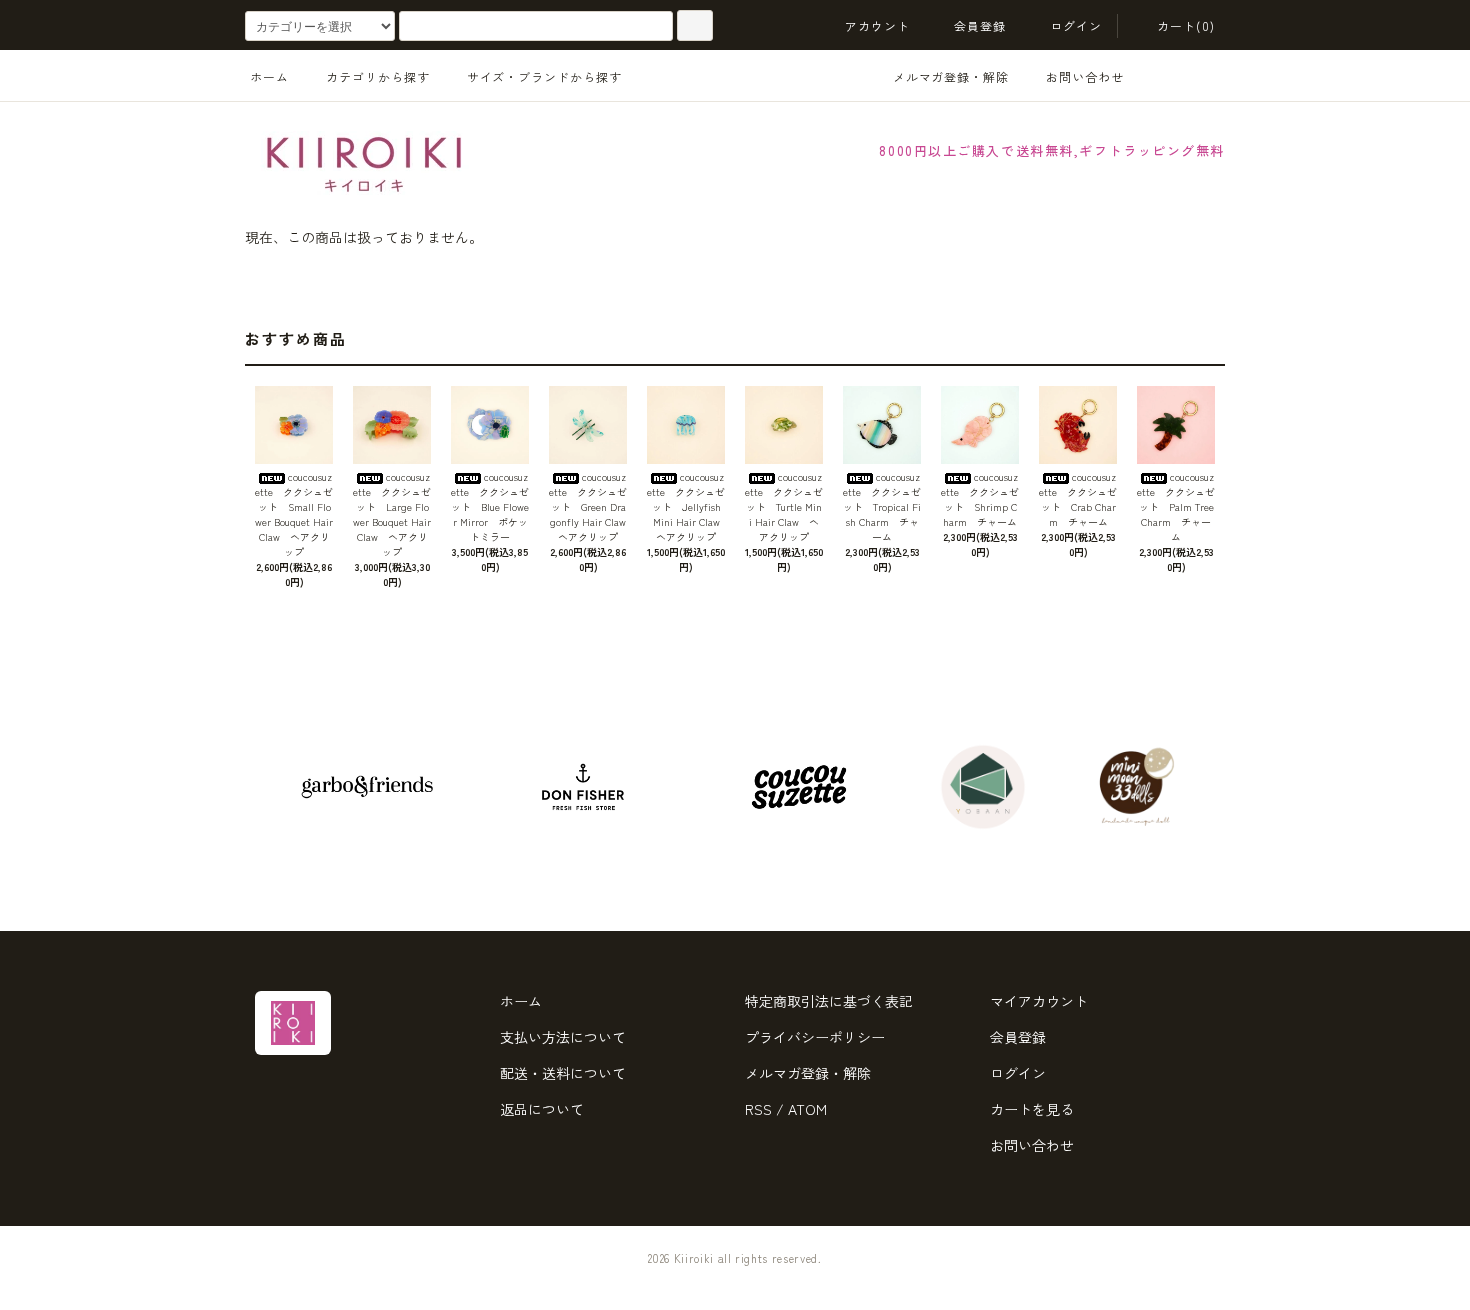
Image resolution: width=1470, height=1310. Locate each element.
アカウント (878, 25)
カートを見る (1032, 1109)
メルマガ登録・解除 (951, 76)
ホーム (269, 76)
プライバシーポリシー (815, 1037)
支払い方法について (563, 1037)
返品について (542, 1109)
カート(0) (1186, 25)
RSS (758, 1109)
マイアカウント (1039, 1001)
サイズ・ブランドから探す (545, 76)
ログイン (1076, 25)
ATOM (807, 1109)
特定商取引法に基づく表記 (829, 1001)
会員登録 (980, 25)
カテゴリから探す (378, 76)
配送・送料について (563, 1073)
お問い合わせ (1085, 76)
